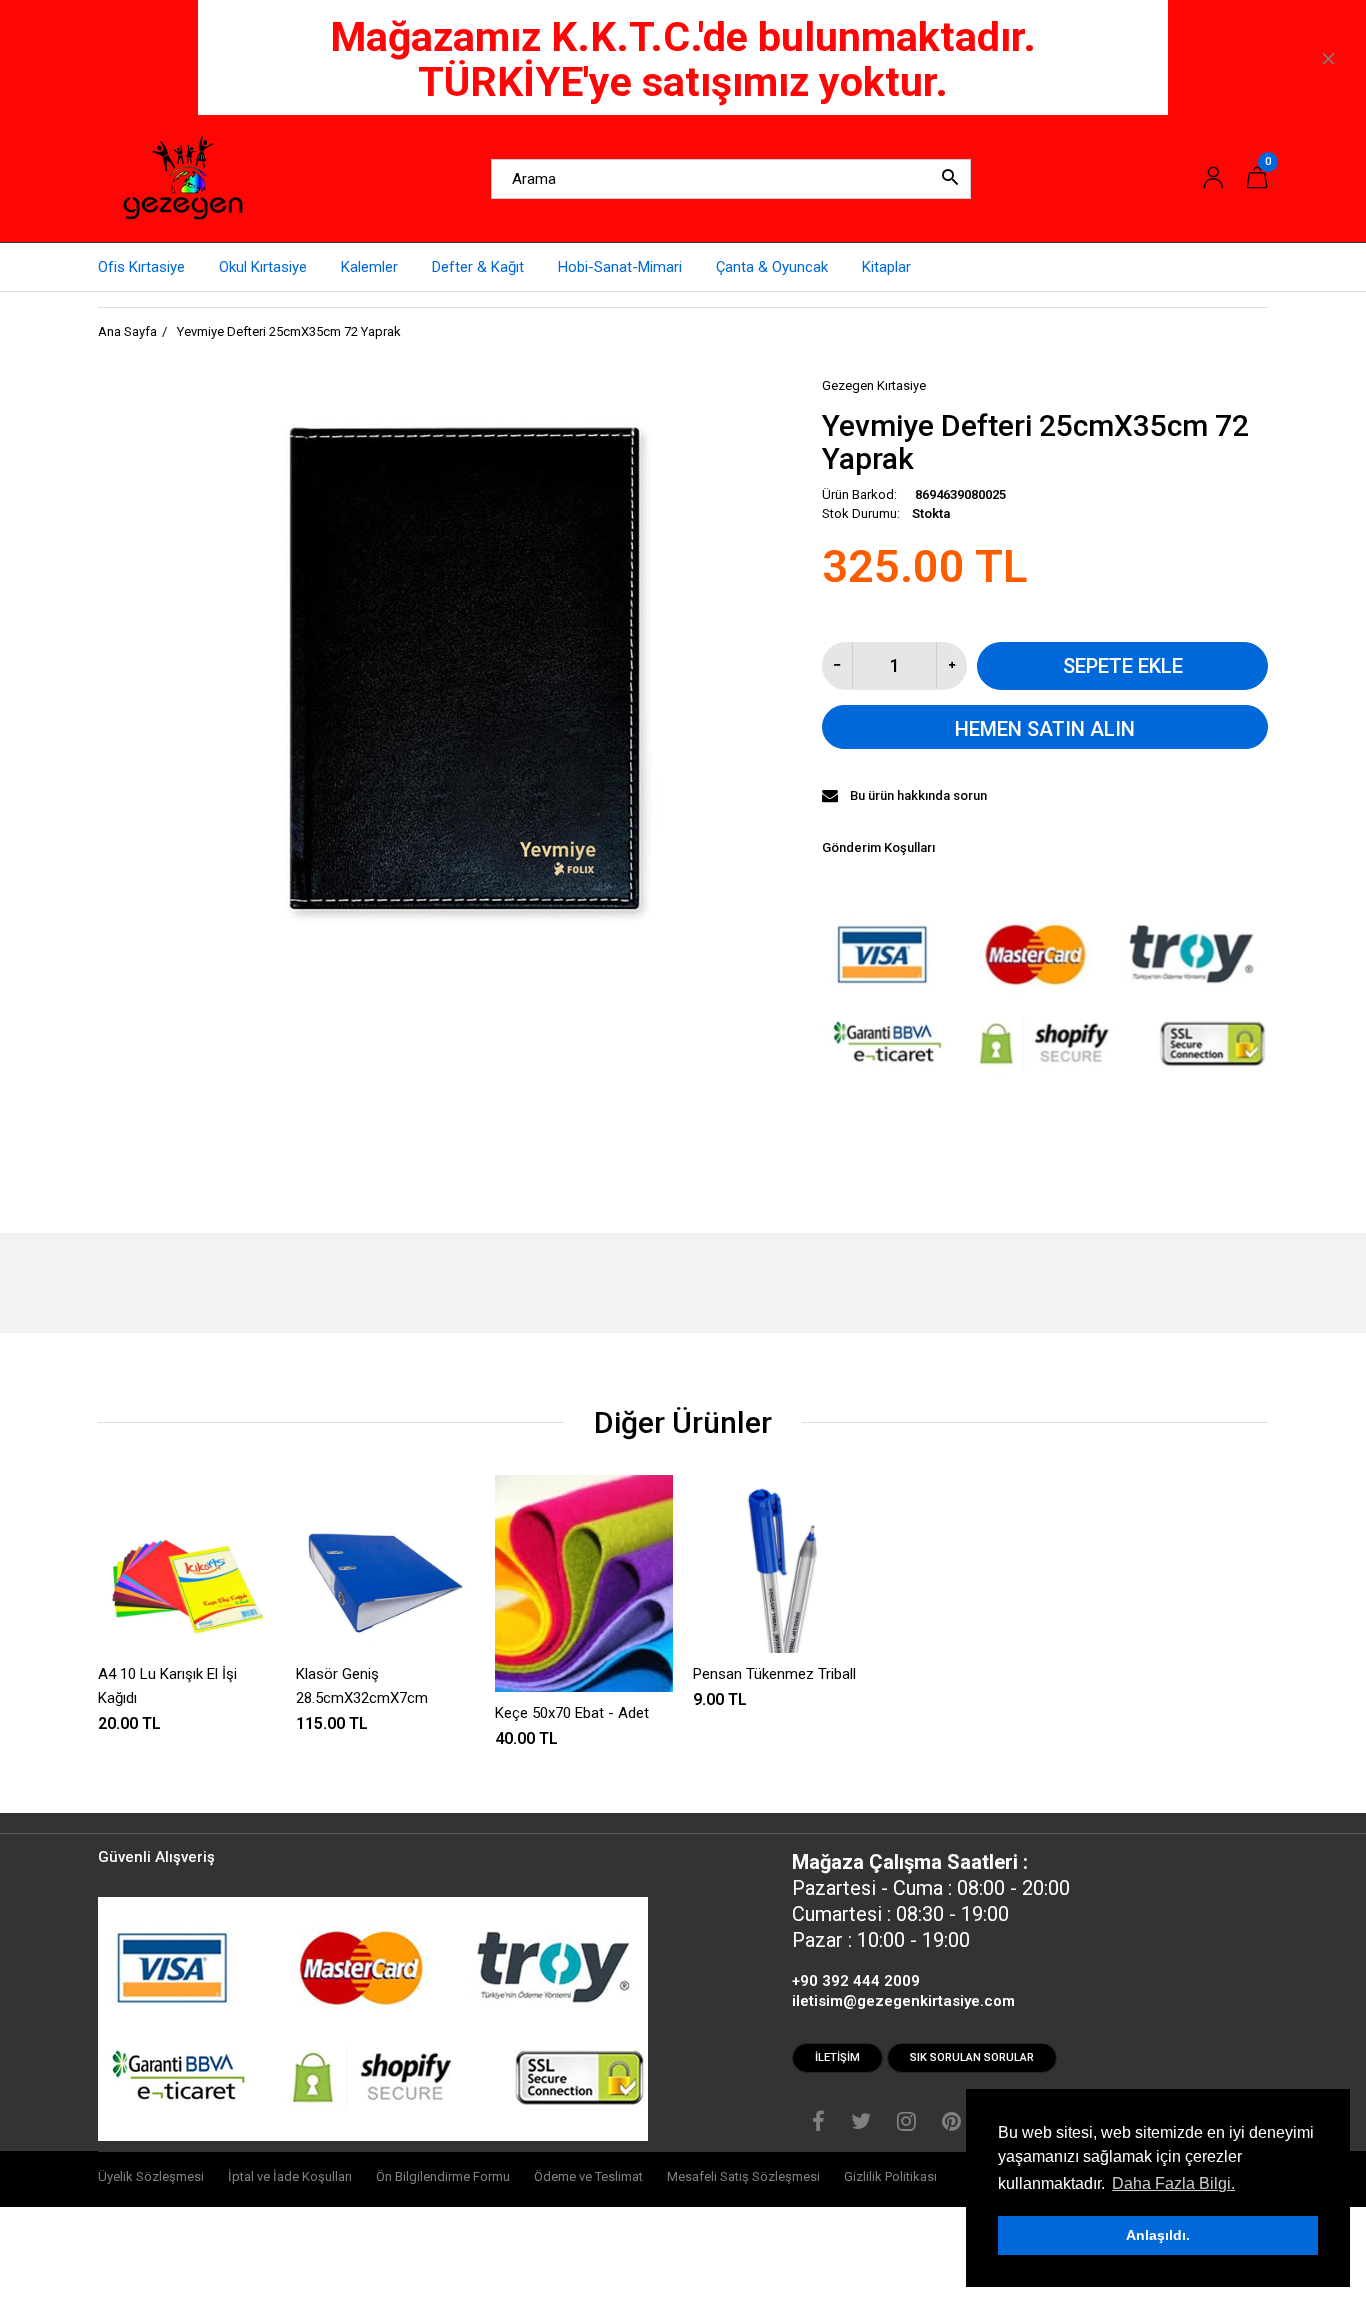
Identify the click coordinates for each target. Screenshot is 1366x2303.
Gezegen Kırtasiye (874, 385)
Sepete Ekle (1123, 666)
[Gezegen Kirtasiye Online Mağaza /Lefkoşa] (183, 178)
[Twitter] (861, 2124)
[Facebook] (818, 2124)
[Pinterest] (951, 2124)
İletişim (837, 2057)
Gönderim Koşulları (878, 847)
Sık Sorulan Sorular (972, 2057)
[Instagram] (906, 2124)
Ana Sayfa (127, 331)
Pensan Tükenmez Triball (774, 1674)
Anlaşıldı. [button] (1158, 2235)
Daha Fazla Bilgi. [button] (1173, 2183)
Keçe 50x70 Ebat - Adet (572, 1713)
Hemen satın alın (1045, 729)
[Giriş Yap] (1213, 178)
